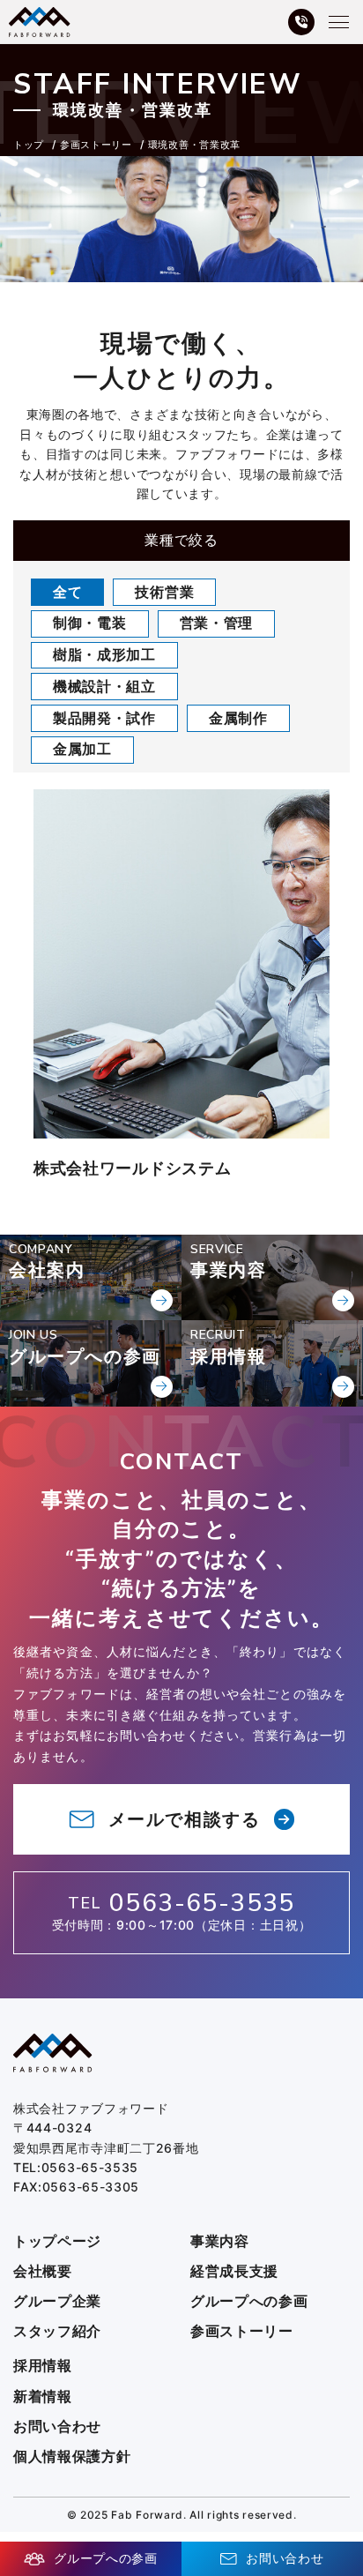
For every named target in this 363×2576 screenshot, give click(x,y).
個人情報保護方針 (72, 2457)
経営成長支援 (234, 2271)
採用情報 (43, 2366)
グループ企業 (57, 2301)
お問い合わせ (57, 2427)
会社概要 (43, 2271)
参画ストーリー (242, 2331)
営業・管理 (217, 623)
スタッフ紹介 (57, 2331)
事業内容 (220, 2241)
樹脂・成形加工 (104, 654)
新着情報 (43, 2397)
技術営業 (164, 592)
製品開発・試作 (104, 718)
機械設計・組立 (104, 686)
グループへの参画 (249, 2301)
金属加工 (82, 749)
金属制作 (238, 718)
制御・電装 (90, 623)
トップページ (57, 2241)
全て (67, 592)
